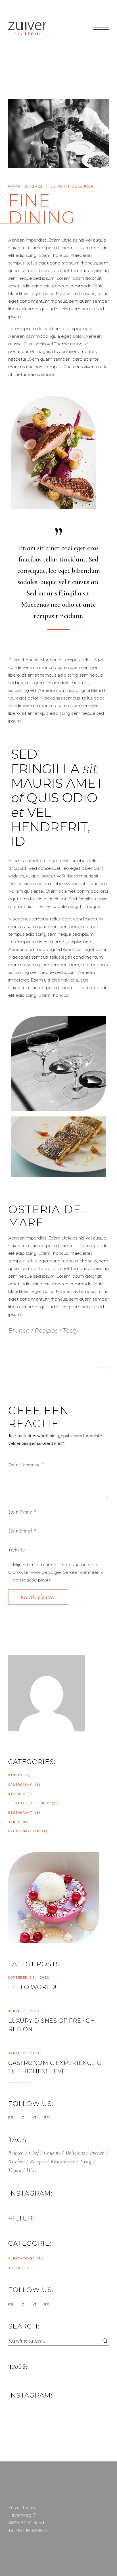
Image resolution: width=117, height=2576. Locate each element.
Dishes (15, 1775)
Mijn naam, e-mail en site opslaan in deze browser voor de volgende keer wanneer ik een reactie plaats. (58, 1572)
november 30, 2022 (29, 1977)
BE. (47, 2117)
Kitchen (17, 1794)
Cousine (52, 2153)
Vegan (15, 2170)
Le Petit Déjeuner (72, 186)
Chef (34, 2153)
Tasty (71, 1331)
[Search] (102, 2341)
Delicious (75, 2153)
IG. (23, 2117)
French (97, 2153)
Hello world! (33, 1987)
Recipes (46, 1331)
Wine (32, 2170)
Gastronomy (20, 1784)
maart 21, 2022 (26, 186)
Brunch (19, 1331)
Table (14, 1822)
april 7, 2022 (24, 2011)
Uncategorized (24, 1831)
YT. (35, 2117)
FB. (11, 2117)
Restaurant (20, 1812)
